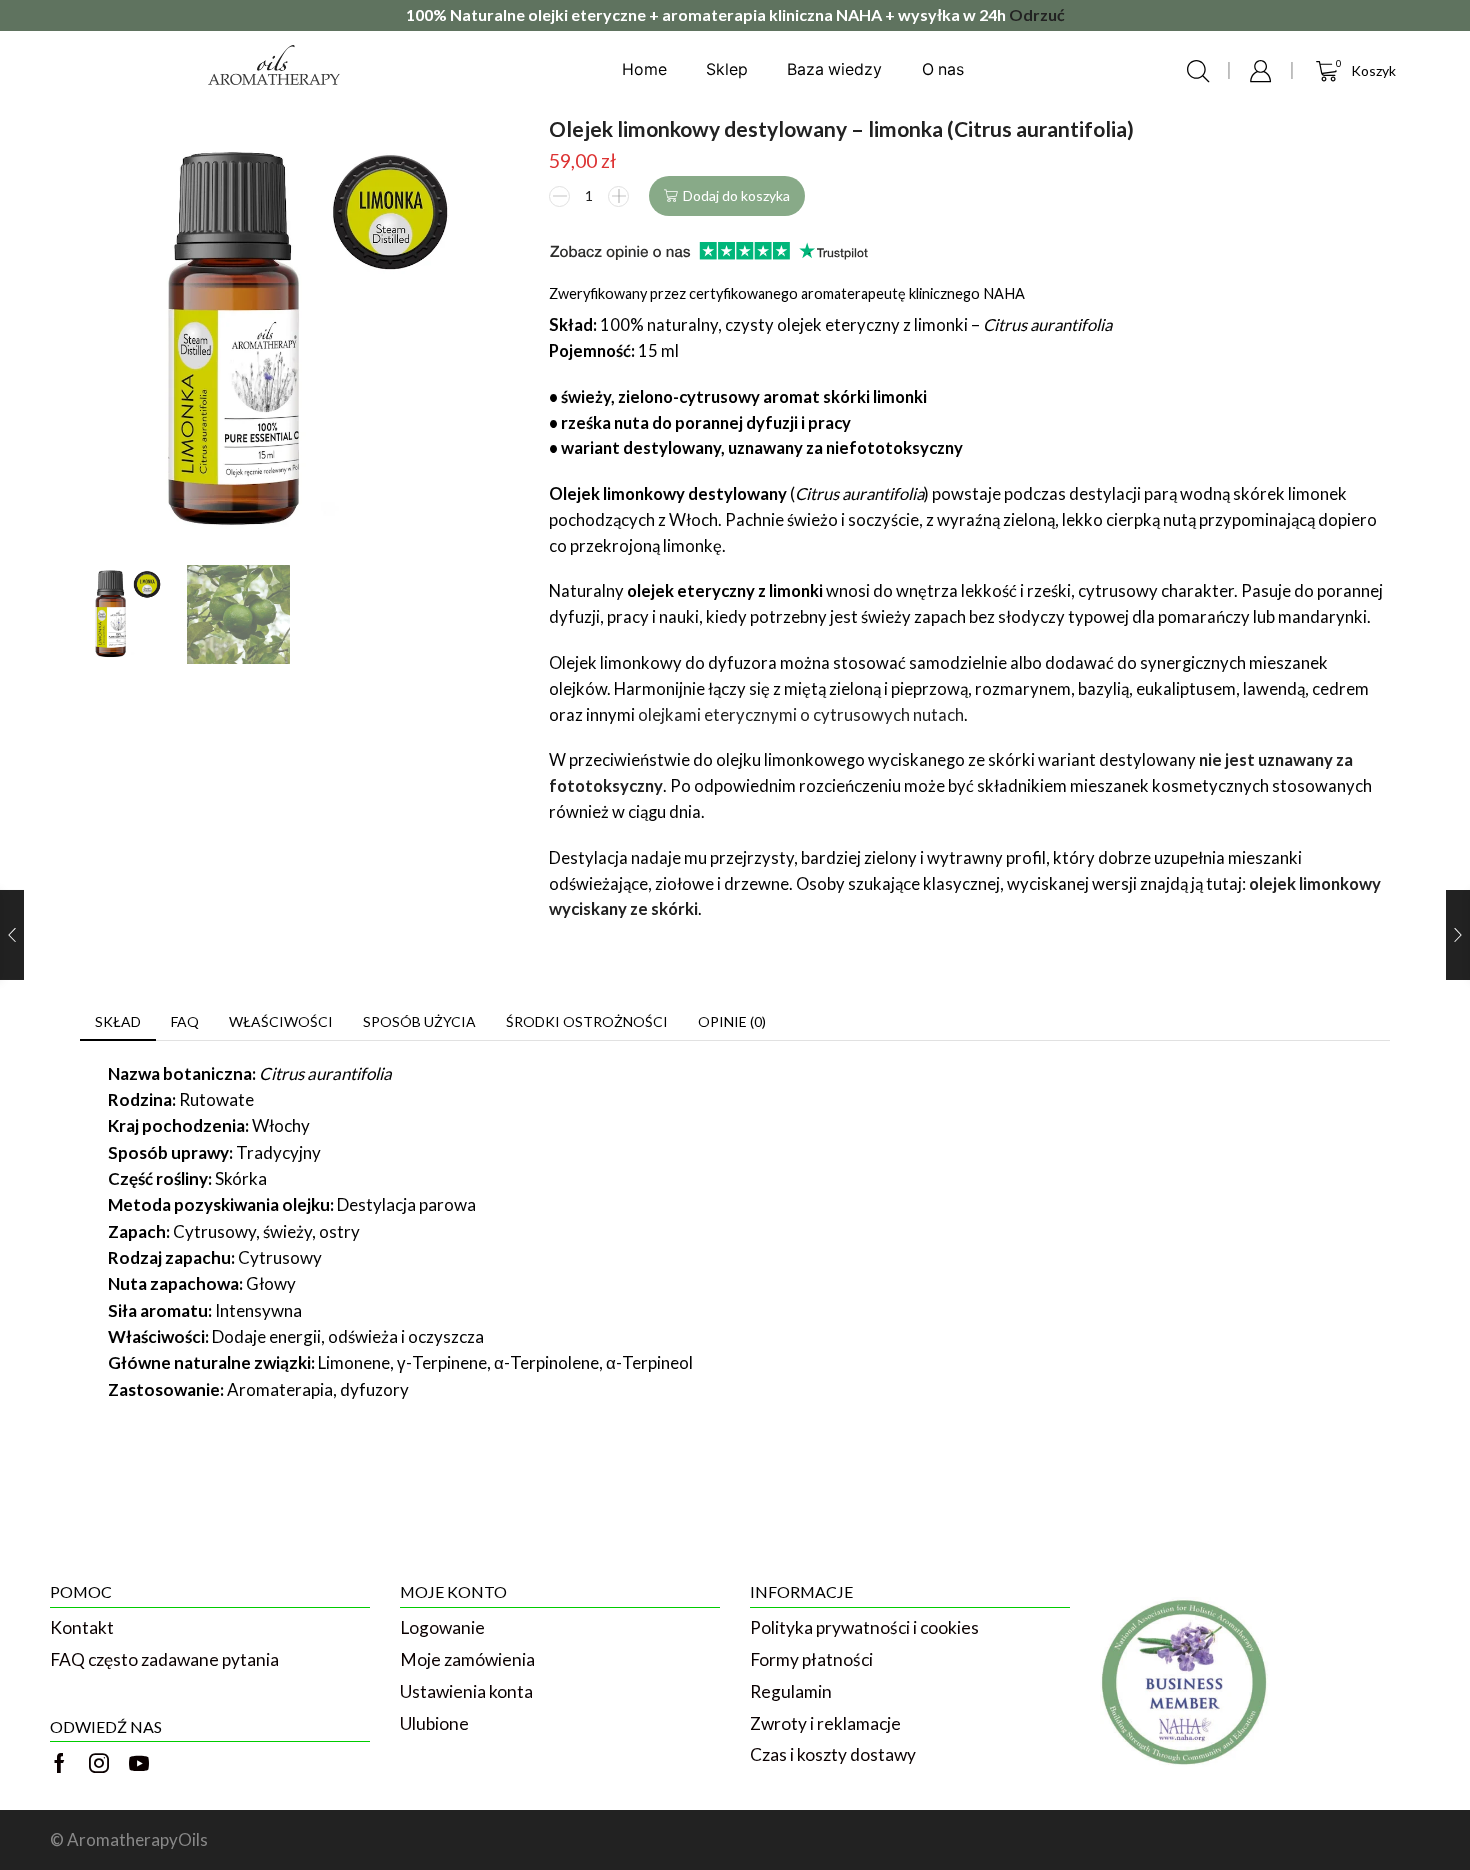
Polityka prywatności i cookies (864, 1627)
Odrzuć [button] (1037, 14)
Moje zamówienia (467, 1659)
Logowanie (442, 1627)
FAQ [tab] (185, 1021)
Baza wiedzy (834, 69)
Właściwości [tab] (281, 1021)
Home (644, 69)
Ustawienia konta (466, 1691)
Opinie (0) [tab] (732, 1021)
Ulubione (434, 1723)
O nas (943, 69)
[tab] (118, 1022)
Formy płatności (811, 1659)
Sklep (727, 69)
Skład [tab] (118, 1021)
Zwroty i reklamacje (825, 1723)
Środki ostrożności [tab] (587, 1021)
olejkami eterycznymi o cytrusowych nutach (801, 715)
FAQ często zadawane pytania (164, 1659)
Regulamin (791, 1691)
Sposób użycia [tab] (419, 1021)
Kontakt (82, 1627)
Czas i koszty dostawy (833, 1754)
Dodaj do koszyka (736, 195)
